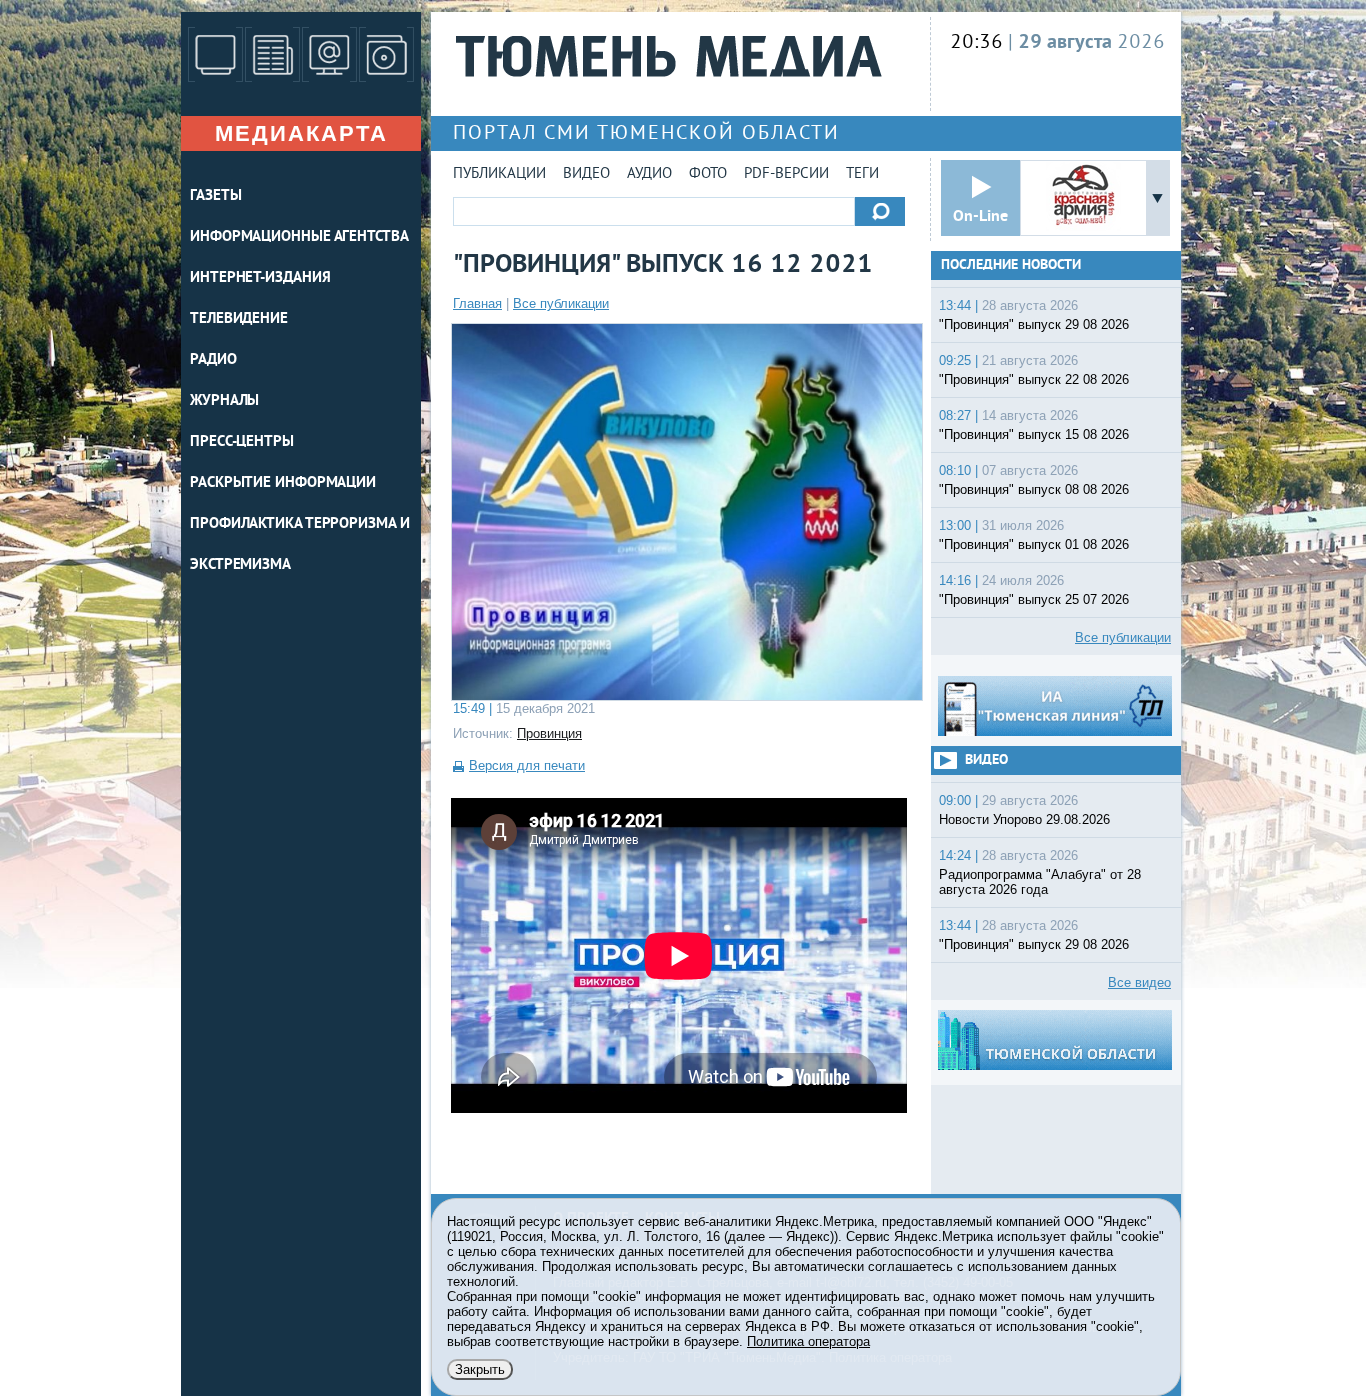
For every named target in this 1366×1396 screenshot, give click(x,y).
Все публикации (561, 303)
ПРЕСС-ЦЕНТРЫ (242, 442)
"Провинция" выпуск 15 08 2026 (1034, 434)
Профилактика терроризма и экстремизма (300, 545)
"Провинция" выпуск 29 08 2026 (1034, 324)
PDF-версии (786, 174)
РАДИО (213, 360)
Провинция (549, 733)
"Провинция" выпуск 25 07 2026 (1034, 599)
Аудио (649, 174)
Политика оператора (808, 1341)
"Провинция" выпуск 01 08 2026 (1034, 544)
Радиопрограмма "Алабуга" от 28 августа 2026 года (1040, 882)
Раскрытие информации (283, 483)
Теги (862, 174)
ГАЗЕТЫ (215, 196)
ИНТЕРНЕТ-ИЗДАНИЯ (260, 278)
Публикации (499, 174)
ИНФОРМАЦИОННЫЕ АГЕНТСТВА (299, 237)
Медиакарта (301, 133)
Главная (477, 303)
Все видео (1139, 982)
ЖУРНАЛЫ (224, 401)
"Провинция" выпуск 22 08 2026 (1034, 379)
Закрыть (480, 1369)
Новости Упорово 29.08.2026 (1024, 819)
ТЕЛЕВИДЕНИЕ (239, 319)
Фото (708, 174)
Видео (586, 174)
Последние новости (1011, 265)
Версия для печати (527, 765)
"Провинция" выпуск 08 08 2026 (1034, 489)
